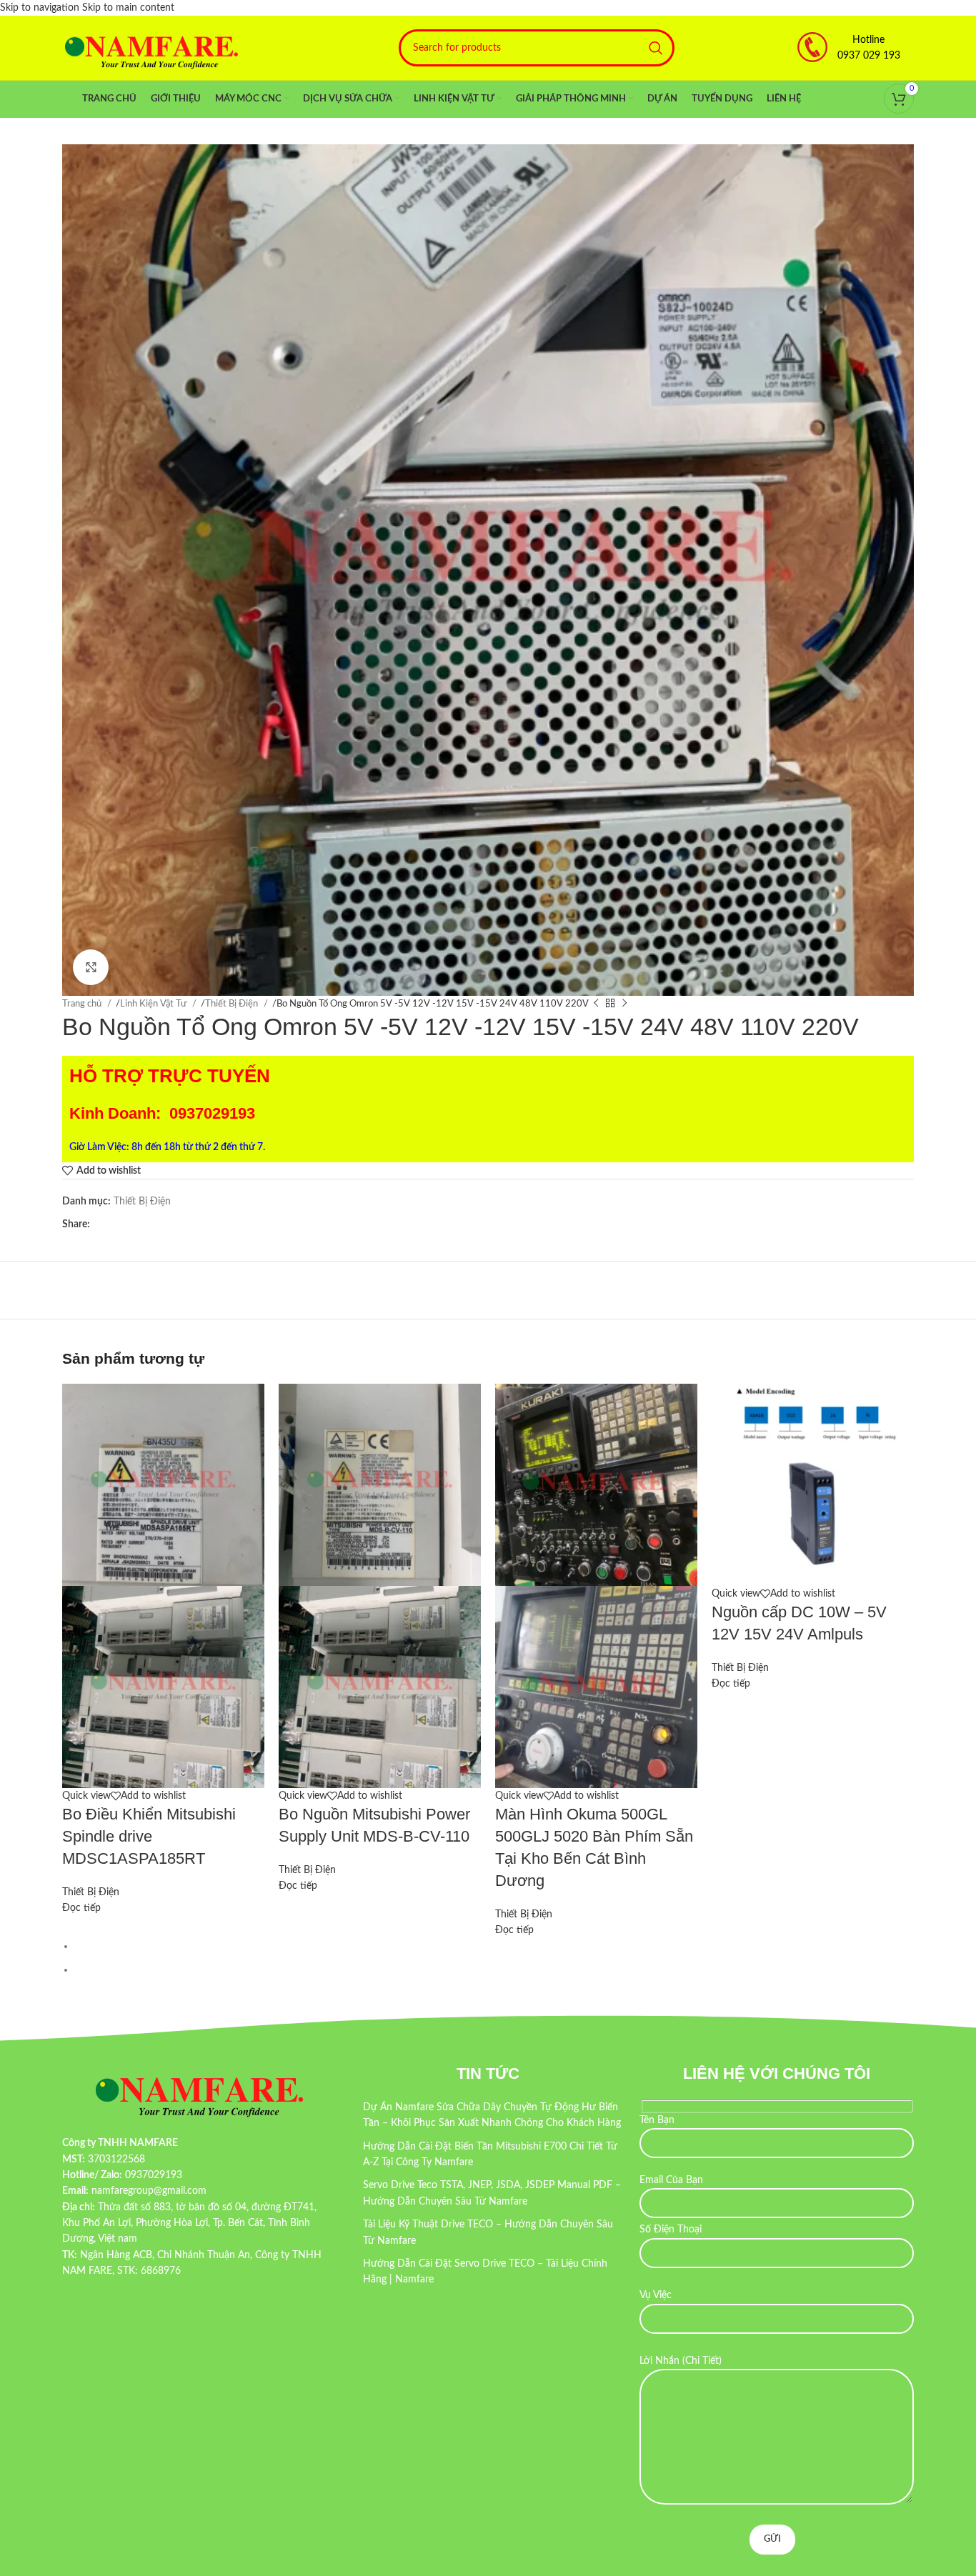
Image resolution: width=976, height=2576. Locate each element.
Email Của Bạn (671, 2180)
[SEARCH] (656, 48)
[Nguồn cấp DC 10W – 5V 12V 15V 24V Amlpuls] (813, 1484)
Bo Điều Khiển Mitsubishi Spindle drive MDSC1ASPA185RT (149, 1836)
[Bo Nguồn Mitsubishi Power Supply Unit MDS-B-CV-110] (380, 1484)
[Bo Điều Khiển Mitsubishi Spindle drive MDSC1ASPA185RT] (163, 1484)
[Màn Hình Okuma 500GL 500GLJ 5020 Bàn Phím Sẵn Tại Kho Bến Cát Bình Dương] (596, 1484)
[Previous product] (596, 1004)
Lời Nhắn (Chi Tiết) (681, 2361)
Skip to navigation (41, 8)
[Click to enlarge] (91, 967)
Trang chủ (83, 1004)
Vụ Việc (656, 2295)
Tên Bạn (657, 2120)
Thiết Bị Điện (233, 1004)
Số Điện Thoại (671, 2230)
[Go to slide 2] (494, 1970)
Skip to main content (128, 8)
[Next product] (624, 1004)
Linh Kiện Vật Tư (154, 1004)
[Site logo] (151, 48)
